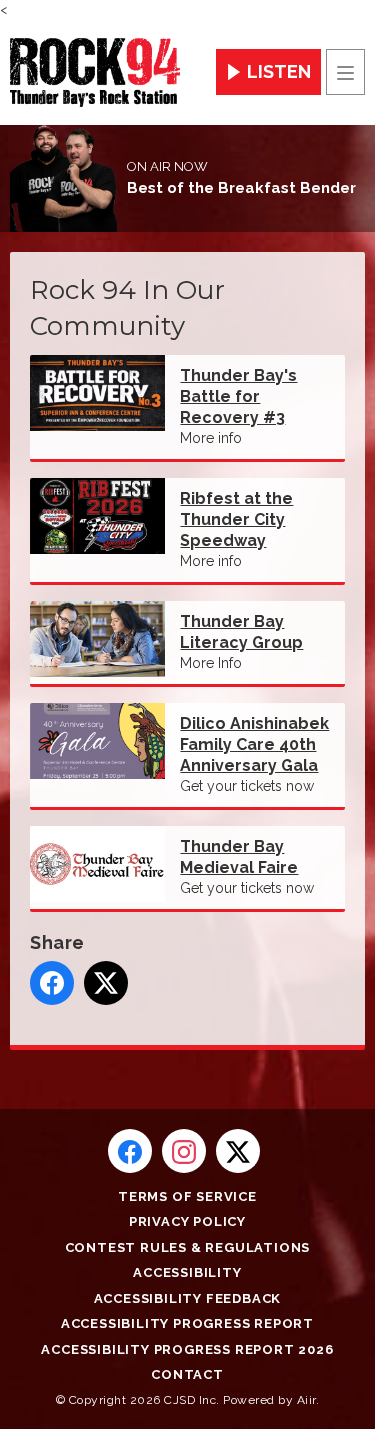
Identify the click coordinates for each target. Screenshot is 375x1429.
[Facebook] (130, 1151)
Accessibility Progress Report (187, 1323)
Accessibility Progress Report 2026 (187, 1349)
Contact (187, 1374)
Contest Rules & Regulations (188, 1247)
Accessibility (187, 1272)
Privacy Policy (187, 1221)
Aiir (306, 1400)
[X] (238, 1151)
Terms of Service (187, 1196)
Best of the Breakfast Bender (241, 188)
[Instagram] (184, 1151)
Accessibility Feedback (188, 1298)
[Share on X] (106, 983)
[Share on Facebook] (52, 983)
